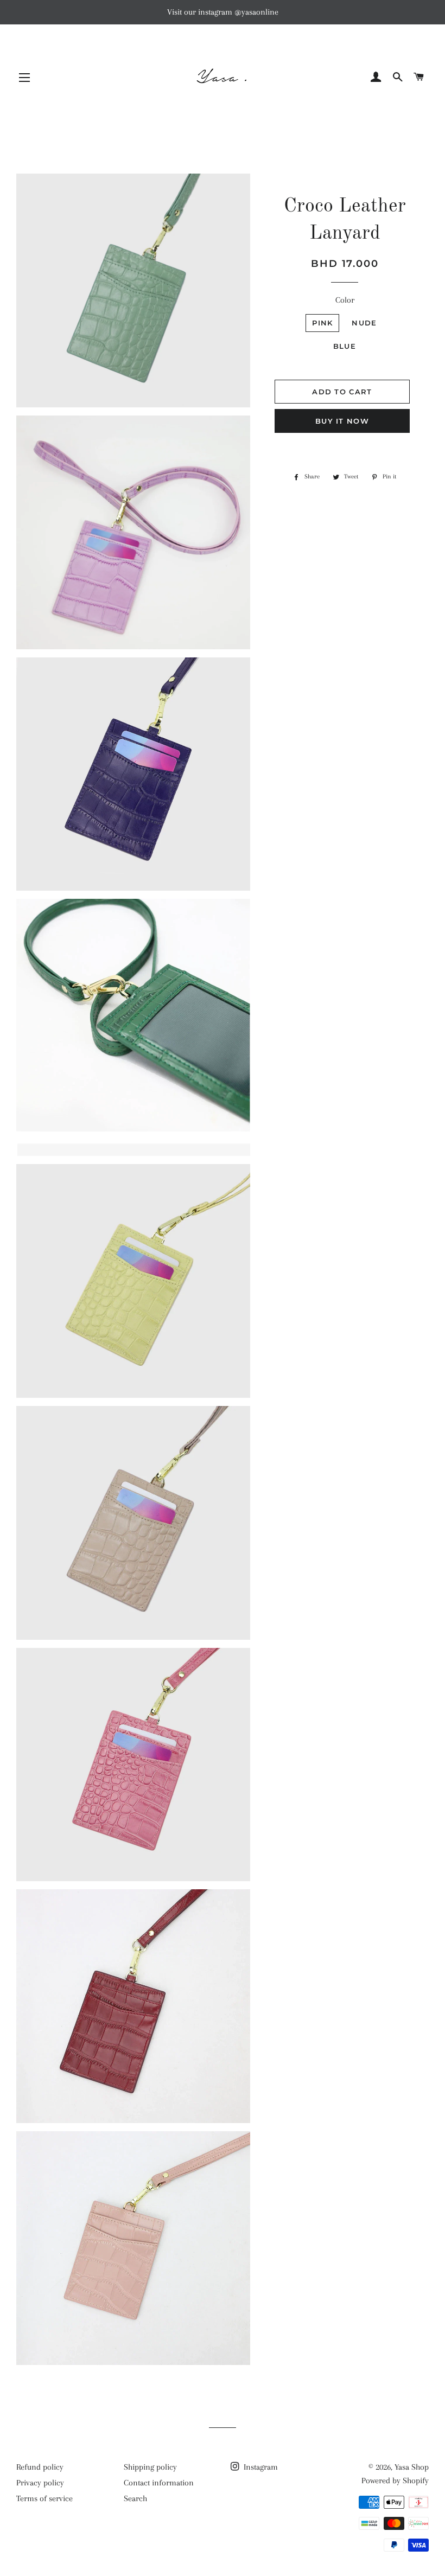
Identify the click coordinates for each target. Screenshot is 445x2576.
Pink (322, 323)
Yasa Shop (412, 2467)
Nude (364, 323)
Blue (345, 346)
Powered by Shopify (395, 2481)
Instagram (260, 2467)
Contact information (159, 2483)
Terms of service (44, 2498)
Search (135, 2498)
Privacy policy (40, 2483)
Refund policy (40, 2467)
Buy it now (342, 421)
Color (345, 300)
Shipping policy (150, 2467)
